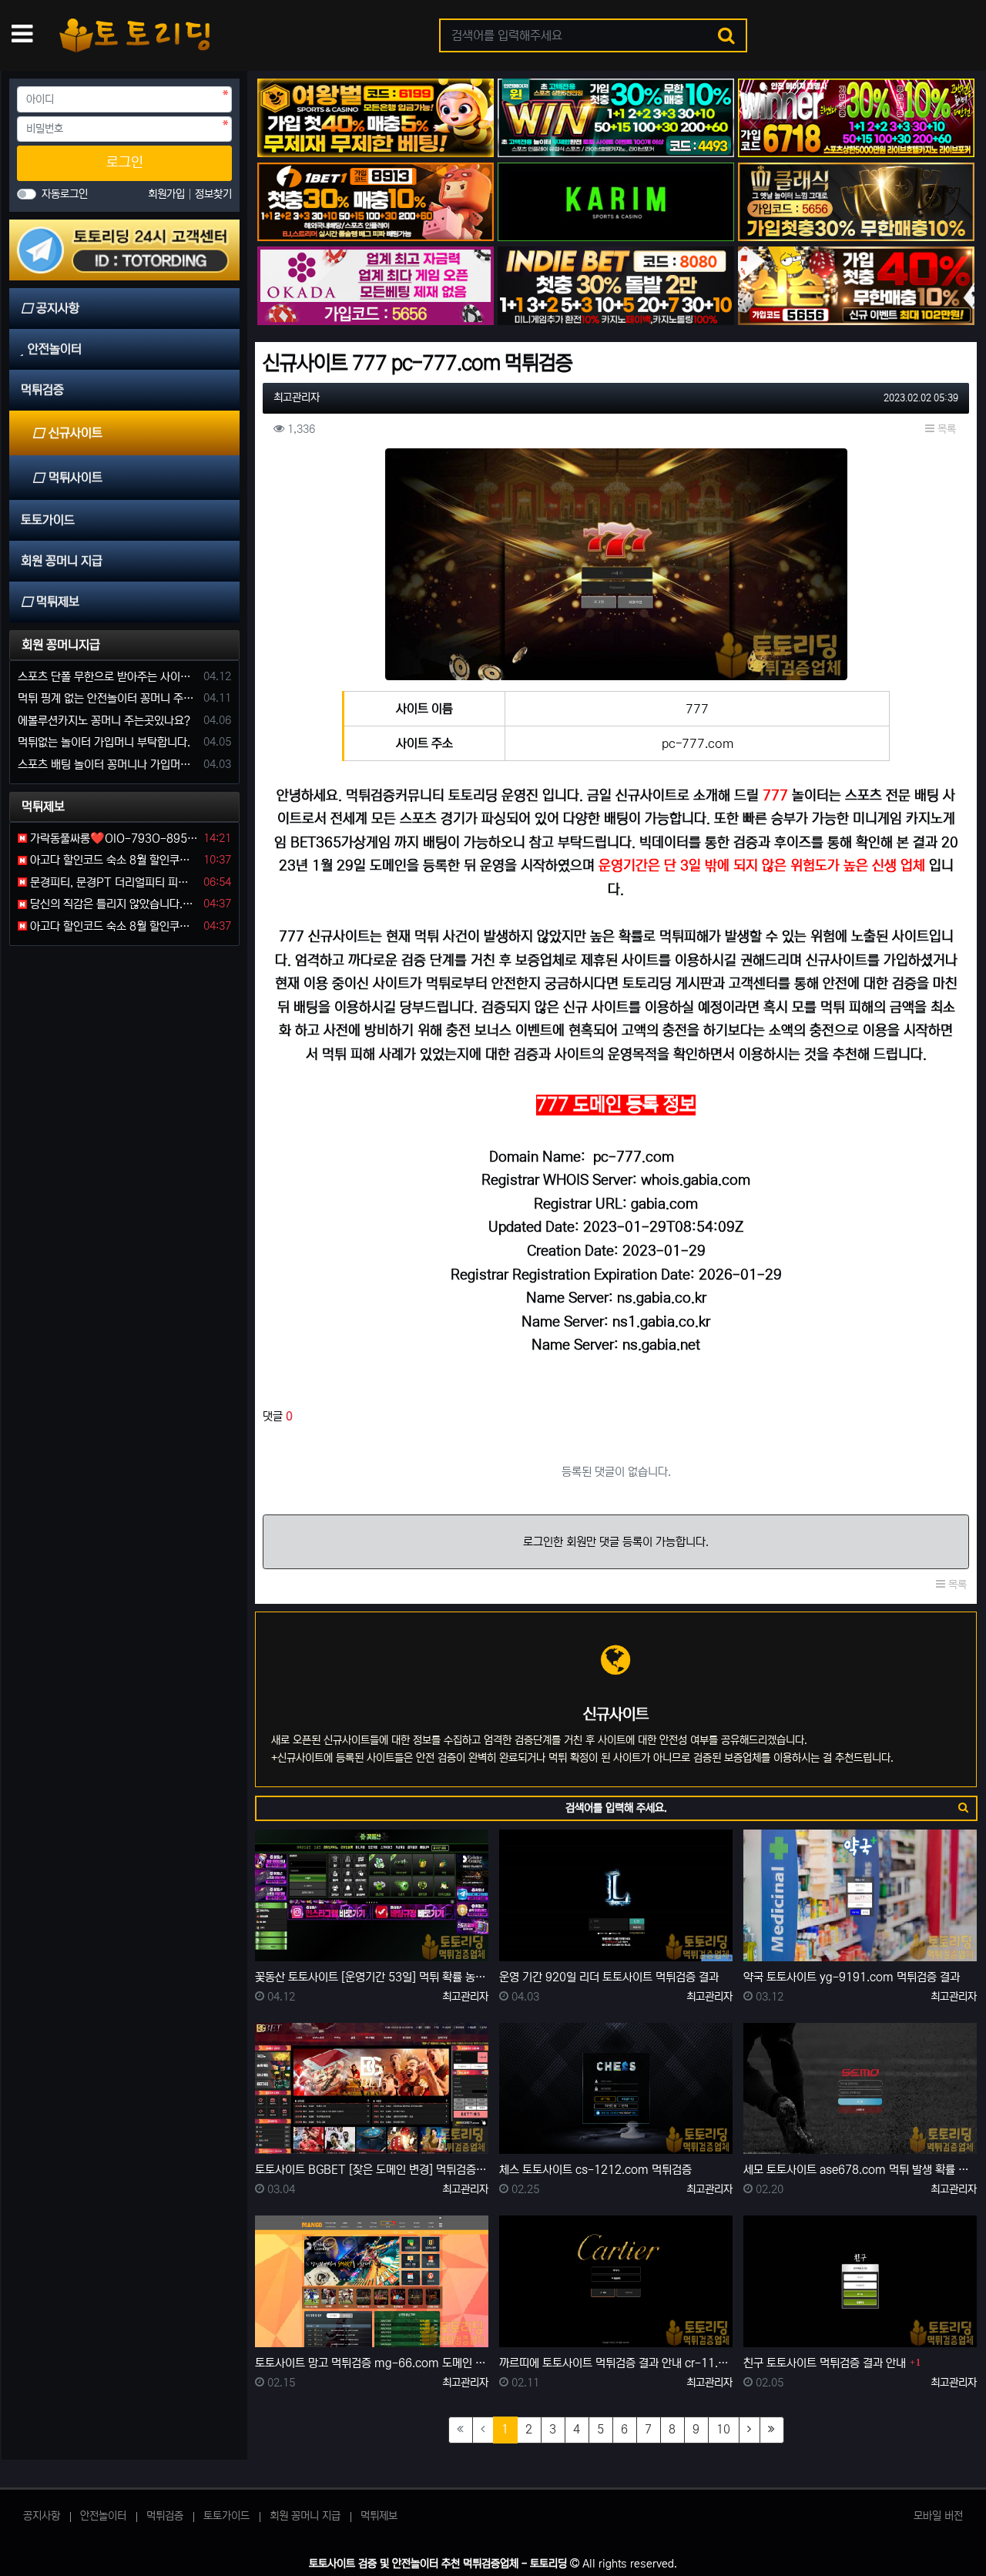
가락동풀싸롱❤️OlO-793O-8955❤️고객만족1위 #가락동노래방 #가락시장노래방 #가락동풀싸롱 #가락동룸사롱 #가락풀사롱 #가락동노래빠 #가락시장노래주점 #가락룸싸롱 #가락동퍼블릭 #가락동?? (112, 839)
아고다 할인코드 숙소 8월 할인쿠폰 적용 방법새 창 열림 (112, 860)
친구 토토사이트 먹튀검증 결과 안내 (825, 2363)
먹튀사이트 (75, 478)
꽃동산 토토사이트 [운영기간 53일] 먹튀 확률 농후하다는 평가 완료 (372, 1977)
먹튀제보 (379, 2516)
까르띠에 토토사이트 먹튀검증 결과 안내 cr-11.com (616, 2363)
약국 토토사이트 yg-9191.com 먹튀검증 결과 (852, 1977)
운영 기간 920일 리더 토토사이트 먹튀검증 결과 (609, 1977)
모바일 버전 (938, 2516)
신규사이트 (75, 433)
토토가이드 (226, 2516)
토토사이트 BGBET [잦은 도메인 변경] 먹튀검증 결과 (372, 2170)
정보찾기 (213, 194)
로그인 (125, 163)
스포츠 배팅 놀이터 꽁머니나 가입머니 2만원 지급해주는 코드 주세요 (108, 765)
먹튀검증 (165, 2516)
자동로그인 (65, 194)
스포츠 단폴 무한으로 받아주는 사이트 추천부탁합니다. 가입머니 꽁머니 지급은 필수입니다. (108, 677)
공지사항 (42, 2516)
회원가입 (168, 194)
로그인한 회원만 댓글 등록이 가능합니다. (616, 1542)
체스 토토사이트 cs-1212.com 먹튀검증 (595, 2170)
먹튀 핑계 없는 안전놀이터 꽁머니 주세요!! (108, 698)
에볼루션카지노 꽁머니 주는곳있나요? (104, 721)
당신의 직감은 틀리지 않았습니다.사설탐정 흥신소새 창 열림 (112, 904)
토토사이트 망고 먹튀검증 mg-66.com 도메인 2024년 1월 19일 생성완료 (372, 2363)
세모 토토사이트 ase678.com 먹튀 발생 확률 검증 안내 (860, 2170)
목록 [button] (945, 429)
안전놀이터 (103, 2516)
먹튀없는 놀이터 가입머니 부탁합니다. (104, 742)
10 (723, 2429)
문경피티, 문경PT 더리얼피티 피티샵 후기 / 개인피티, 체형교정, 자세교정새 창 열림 (112, 882)
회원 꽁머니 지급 (305, 2516)
